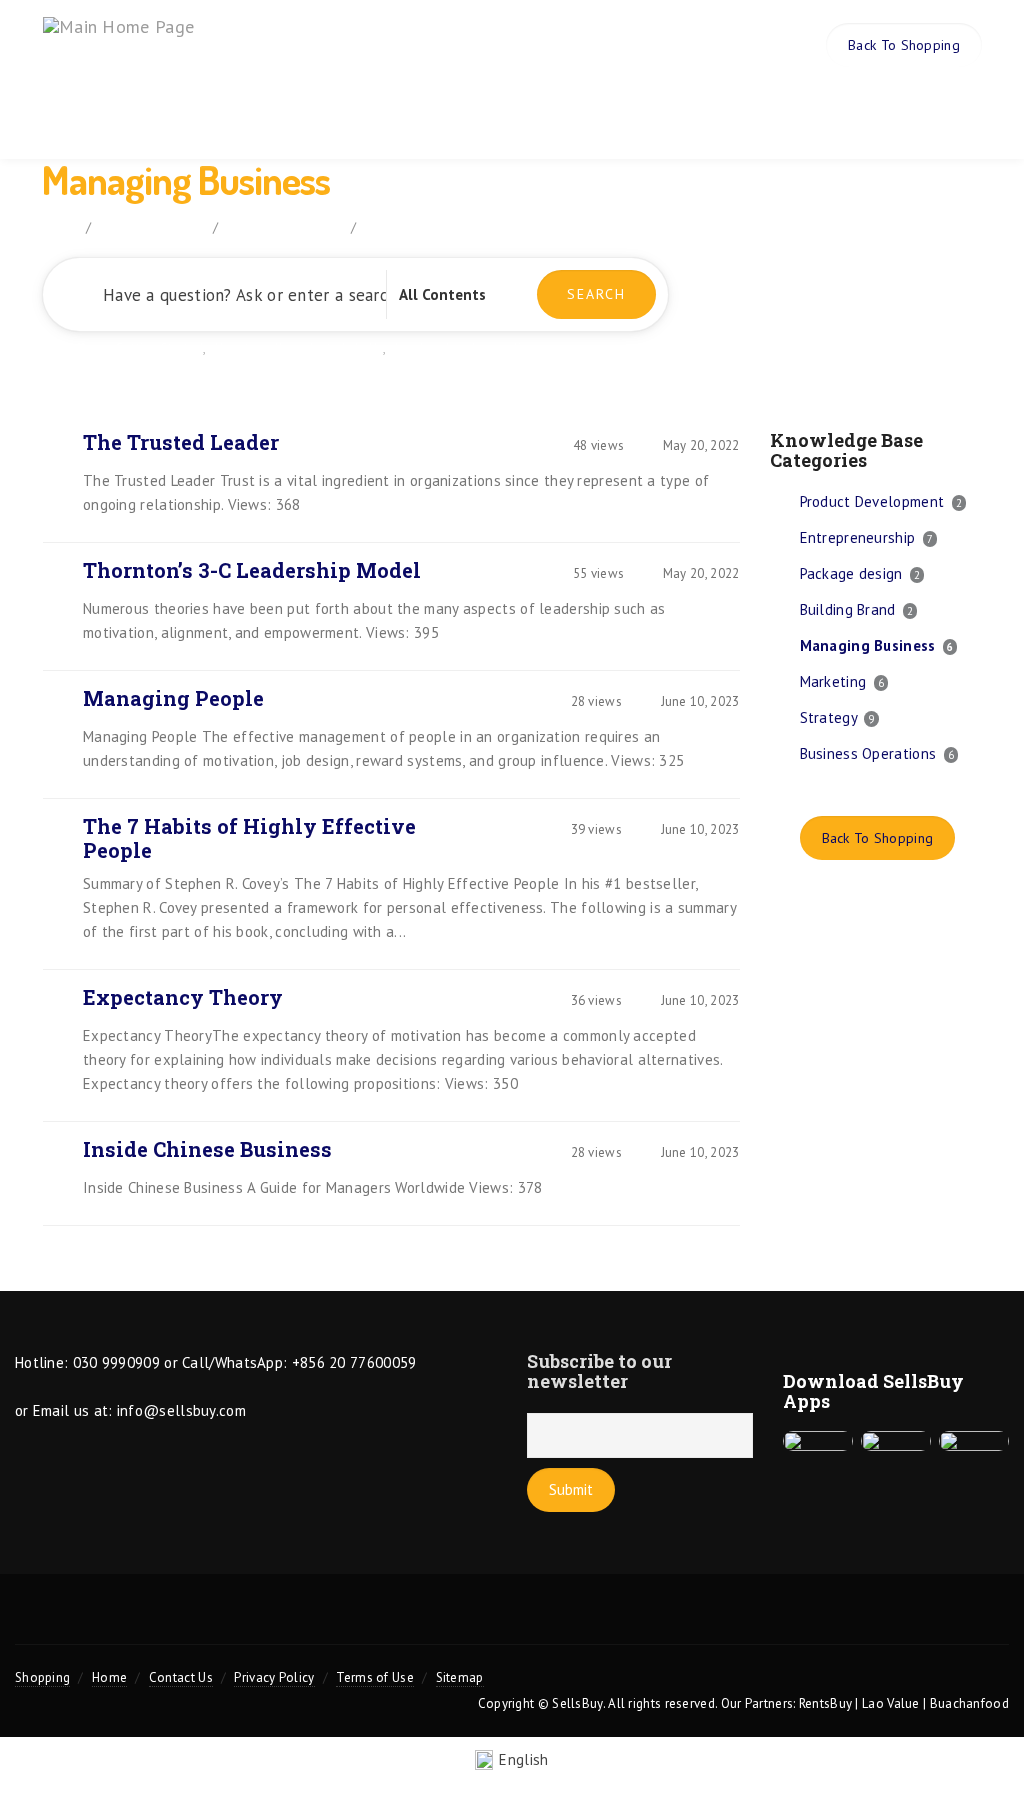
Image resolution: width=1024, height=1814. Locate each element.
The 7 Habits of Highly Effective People (249, 838)
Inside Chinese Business (207, 1149)
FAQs (492, 112)
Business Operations (868, 753)
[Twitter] (373, 1621)
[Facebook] (442, 1621)
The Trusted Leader (181, 442)
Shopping (42, 1677)
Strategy (828, 717)
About (305, 112)
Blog (667, 112)
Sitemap (460, 1677)
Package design (851, 573)
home (59, 227)
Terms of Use (375, 1677)
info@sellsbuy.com (181, 1410)
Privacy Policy (274, 1677)
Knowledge (580, 112)
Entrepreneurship (858, 537)
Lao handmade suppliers (467, 348)
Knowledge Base (152, 227)
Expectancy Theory (183, 997)
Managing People (173, 698)
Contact (831, 112)
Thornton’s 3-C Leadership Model (252, 570)
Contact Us (181, 1677)
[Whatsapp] (651, 1621)
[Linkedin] (581, 1621)
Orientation (400, 112)
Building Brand (848, 609)
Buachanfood (969, 1703)
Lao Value (891, 1703)
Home (239, 112)
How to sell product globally (299, 348)
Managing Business (868, 645)
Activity (744, 112)
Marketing (833, 681)
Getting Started (159, 348)
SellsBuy (577, 1703)
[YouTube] (512, 1621)
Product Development (872, 501)
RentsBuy (825, 1703)
